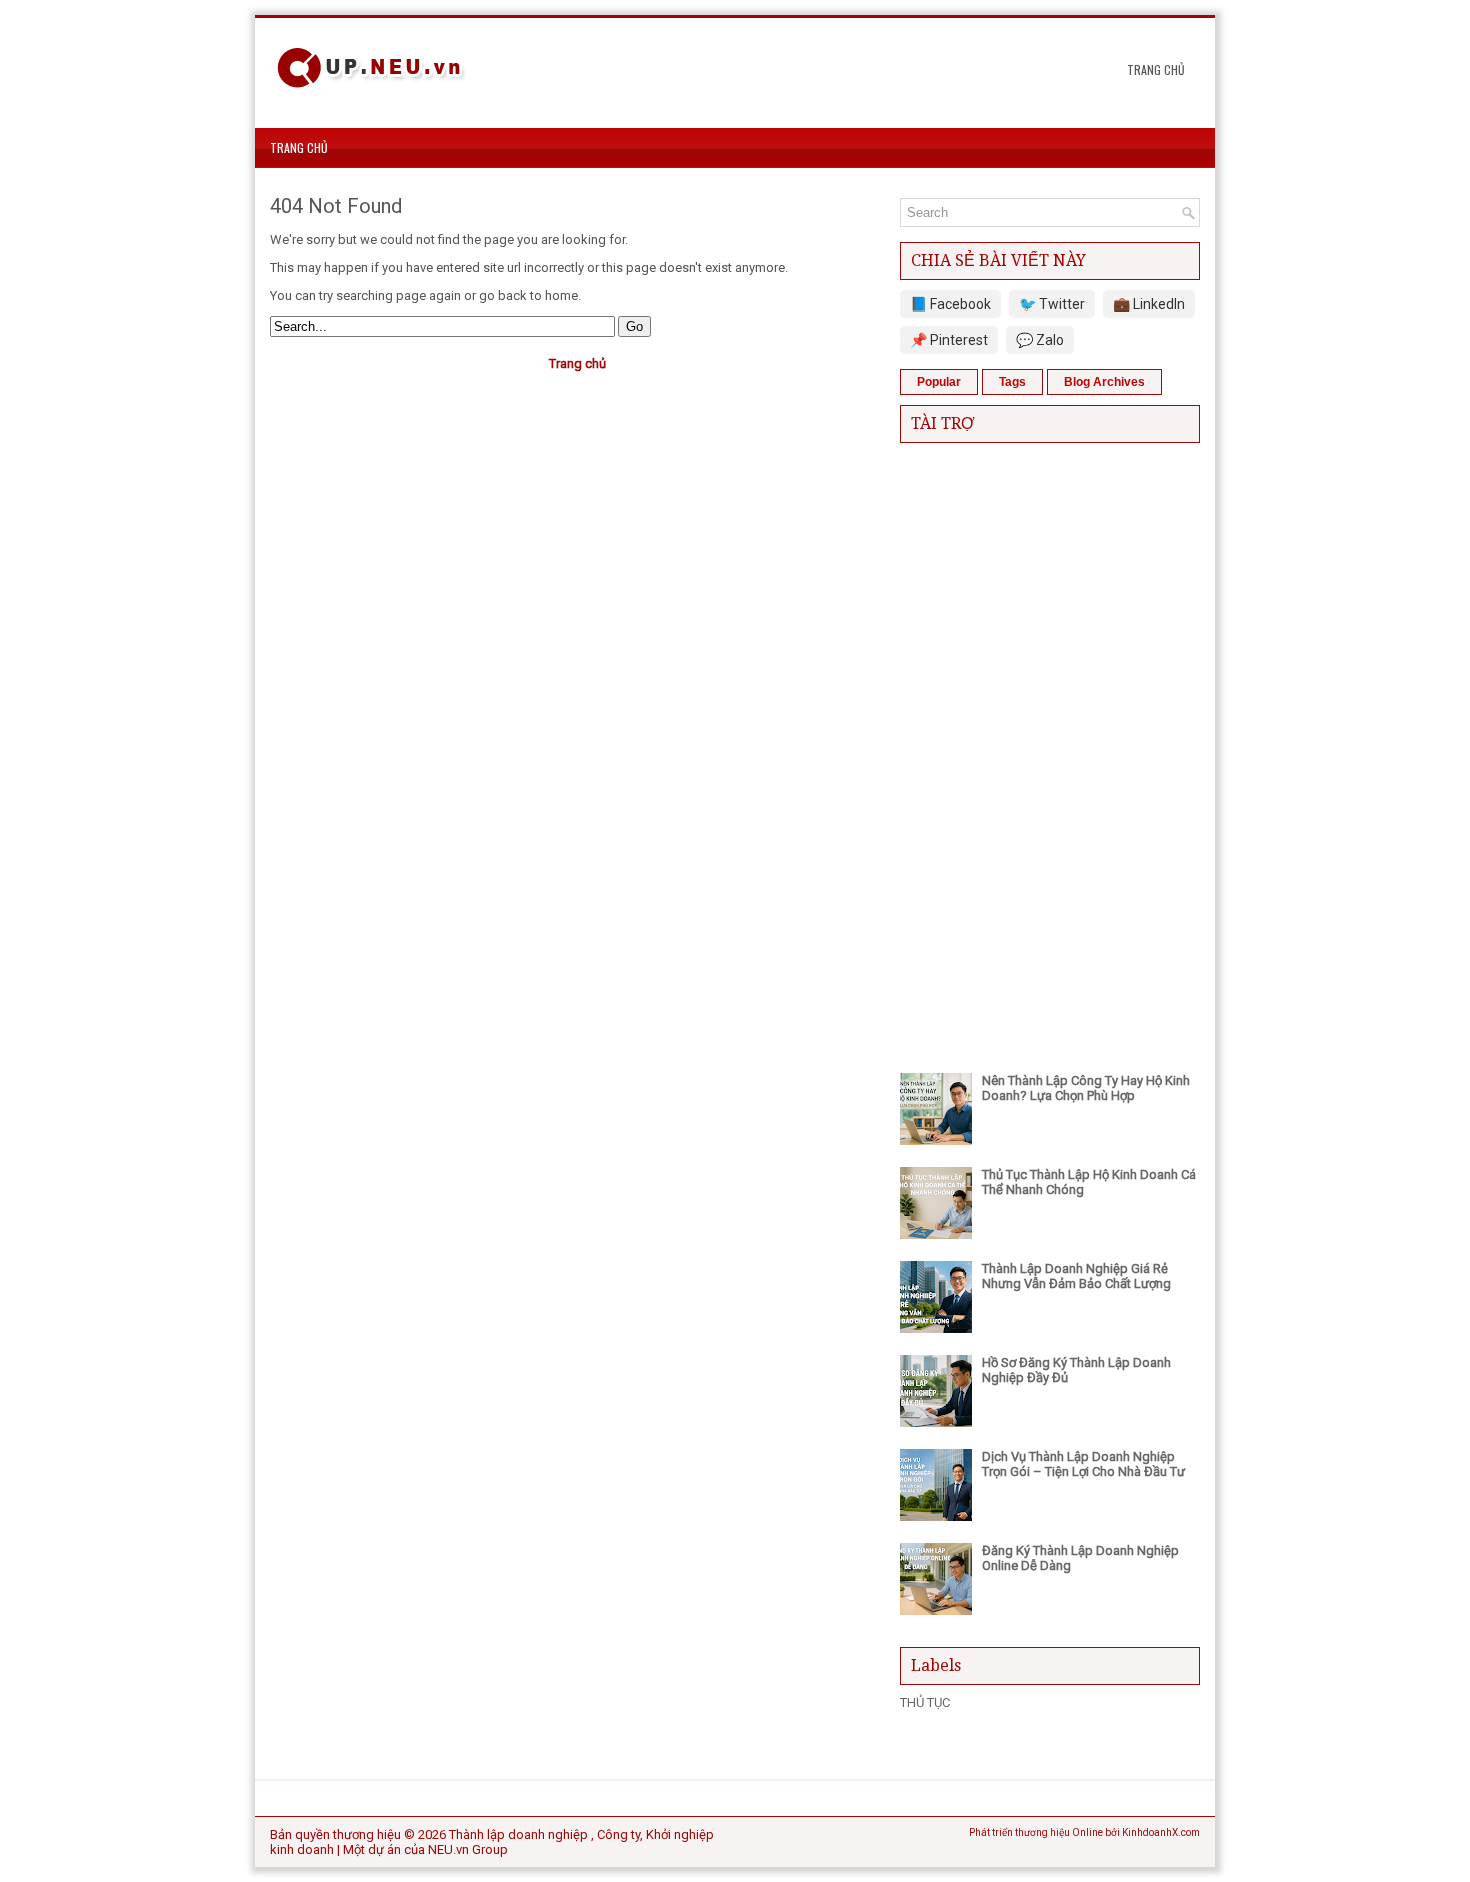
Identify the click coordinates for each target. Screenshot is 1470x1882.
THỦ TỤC (925, 1702)
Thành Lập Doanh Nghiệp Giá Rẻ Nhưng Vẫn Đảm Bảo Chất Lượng (1076, 1276)
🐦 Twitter (1052, 304)
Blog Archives (1104, 382)
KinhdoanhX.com (1161, 1832)
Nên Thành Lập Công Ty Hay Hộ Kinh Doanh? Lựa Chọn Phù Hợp (1086, 1088)
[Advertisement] (1050, 753)
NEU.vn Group (468, 1849)
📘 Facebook (950, 304)
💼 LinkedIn (1149, 304)
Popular (939, 382)
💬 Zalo (1040, 340)
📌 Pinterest (949, 340)
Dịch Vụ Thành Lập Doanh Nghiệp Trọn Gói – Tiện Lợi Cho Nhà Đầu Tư (1083, 1464)
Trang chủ (1156, 69)
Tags (1012, 382)
